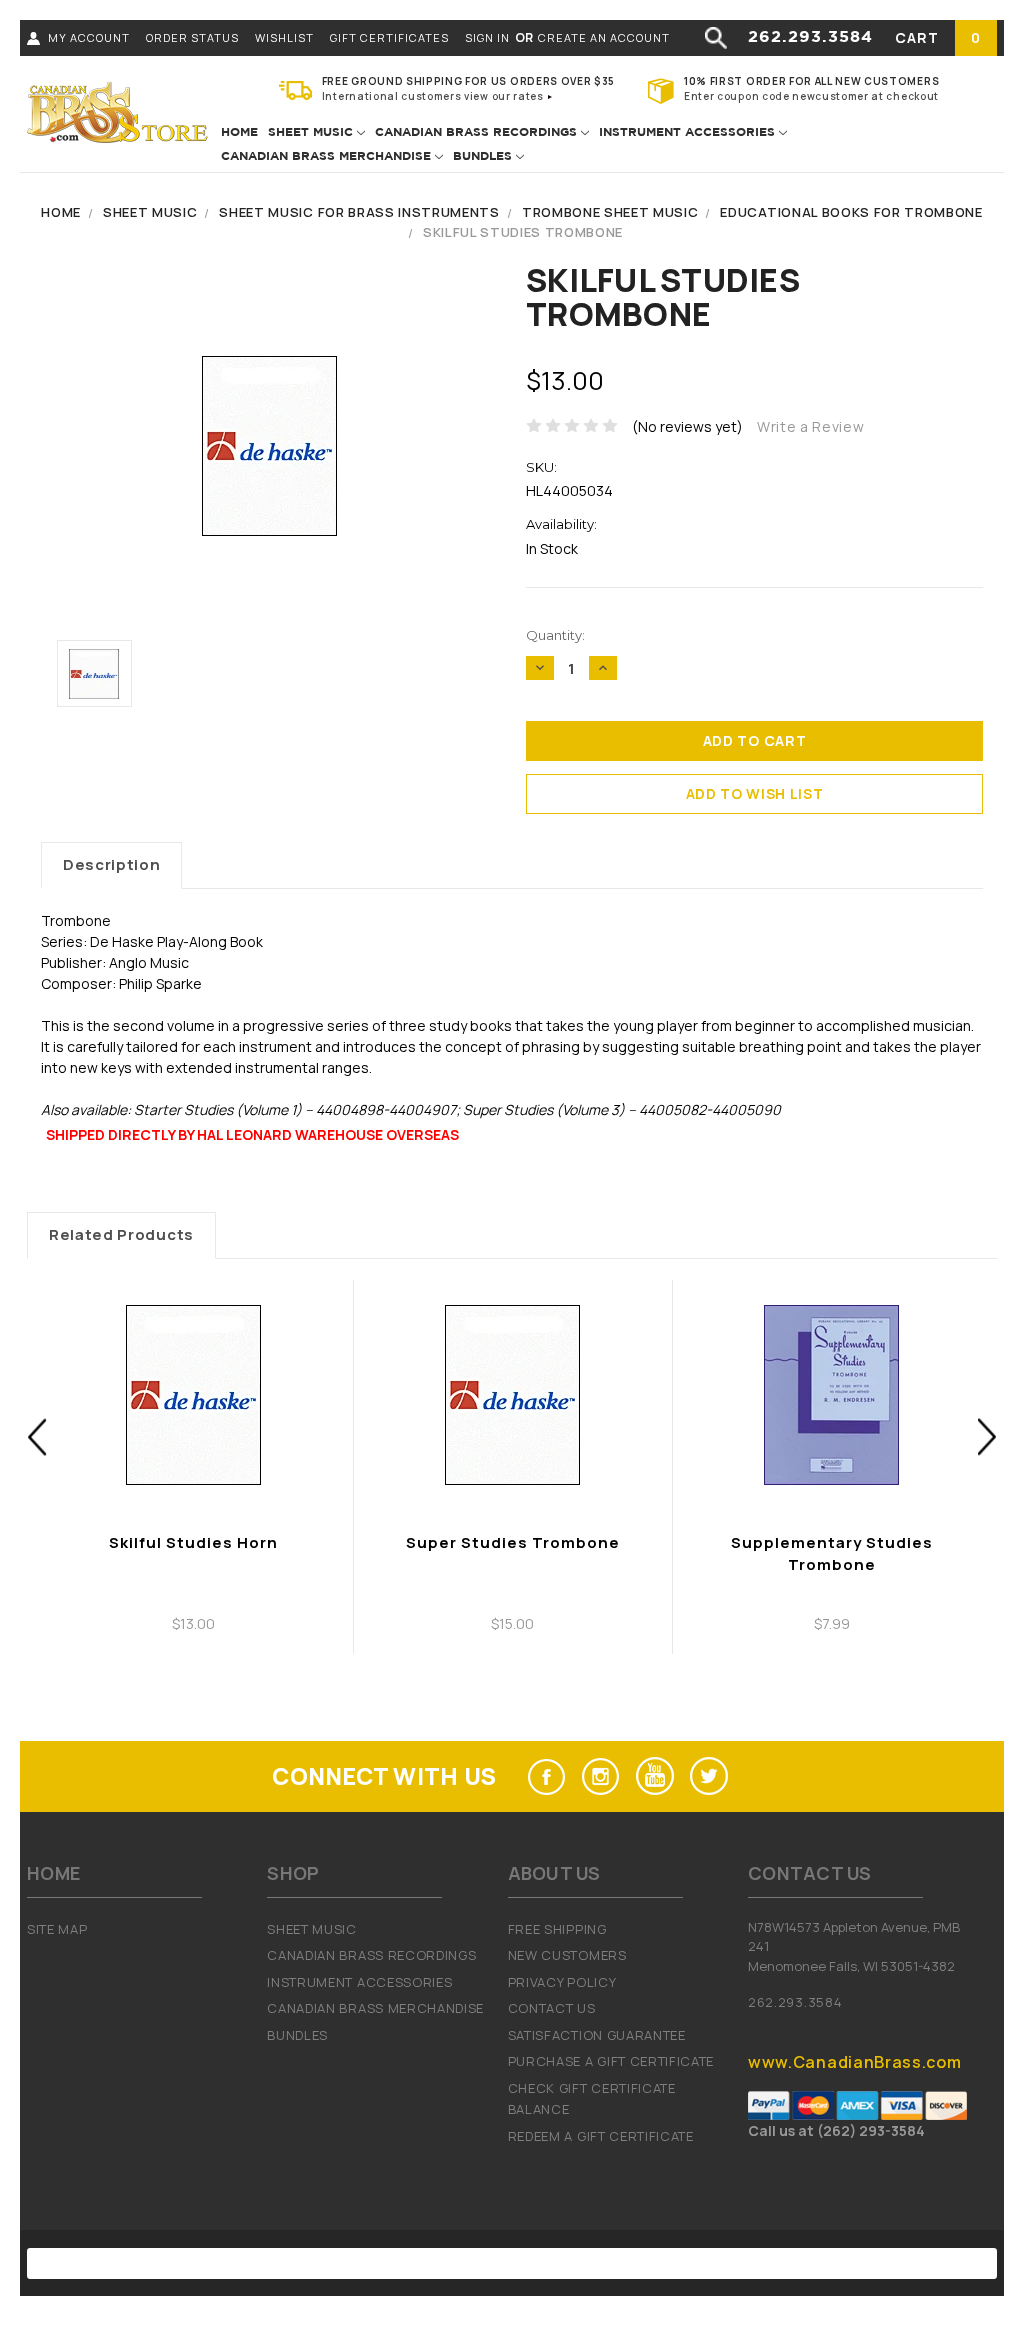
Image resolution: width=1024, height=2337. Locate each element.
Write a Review (811, 426)
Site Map (57, 1929)
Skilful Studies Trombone (523, 232)
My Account (89, 37)
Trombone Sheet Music (610, 212)
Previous (37, 1436)
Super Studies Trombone (513, 1542)
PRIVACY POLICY (562, 1982)
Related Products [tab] (121, 1234)
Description (111, 864)
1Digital (718, 2263)
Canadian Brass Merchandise (328, 156)
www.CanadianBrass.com (854, 2062)
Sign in (487, 37)
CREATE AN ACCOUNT (604, 37)
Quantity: (555, 635)
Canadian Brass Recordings (478, 132)
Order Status (192, 37)
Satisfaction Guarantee (597, 2035)
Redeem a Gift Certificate (601, 2136)
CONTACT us (552, 2008)
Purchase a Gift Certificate (611, 2061)
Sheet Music (312, 132)
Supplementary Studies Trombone (832, 1554)
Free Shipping (557, 1929)
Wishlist (284, 37)
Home (239, 132)
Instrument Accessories (689, 132)
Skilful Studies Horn (193, 1542)
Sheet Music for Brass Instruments (359, 212)
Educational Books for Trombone (851, 212)
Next (987, 1436)
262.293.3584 (810, 37)
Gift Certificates (389, 37)
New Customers (567, 1955)
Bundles (484, 156)
